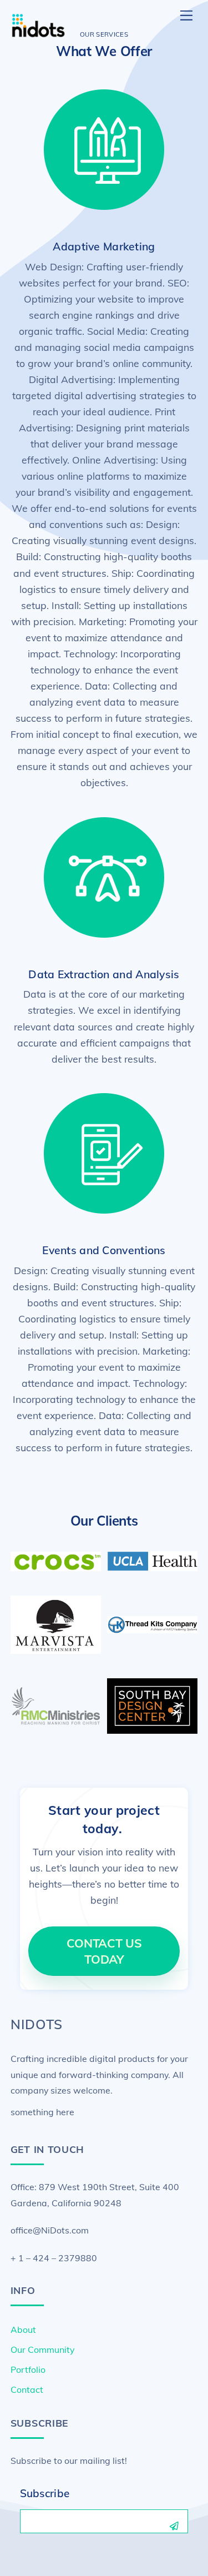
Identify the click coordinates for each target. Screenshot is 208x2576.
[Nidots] (38, 34)
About (23, 2330)
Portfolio (28, 2369)
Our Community (42, 2349)
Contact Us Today (104, 1951)
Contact (27, 2389)
